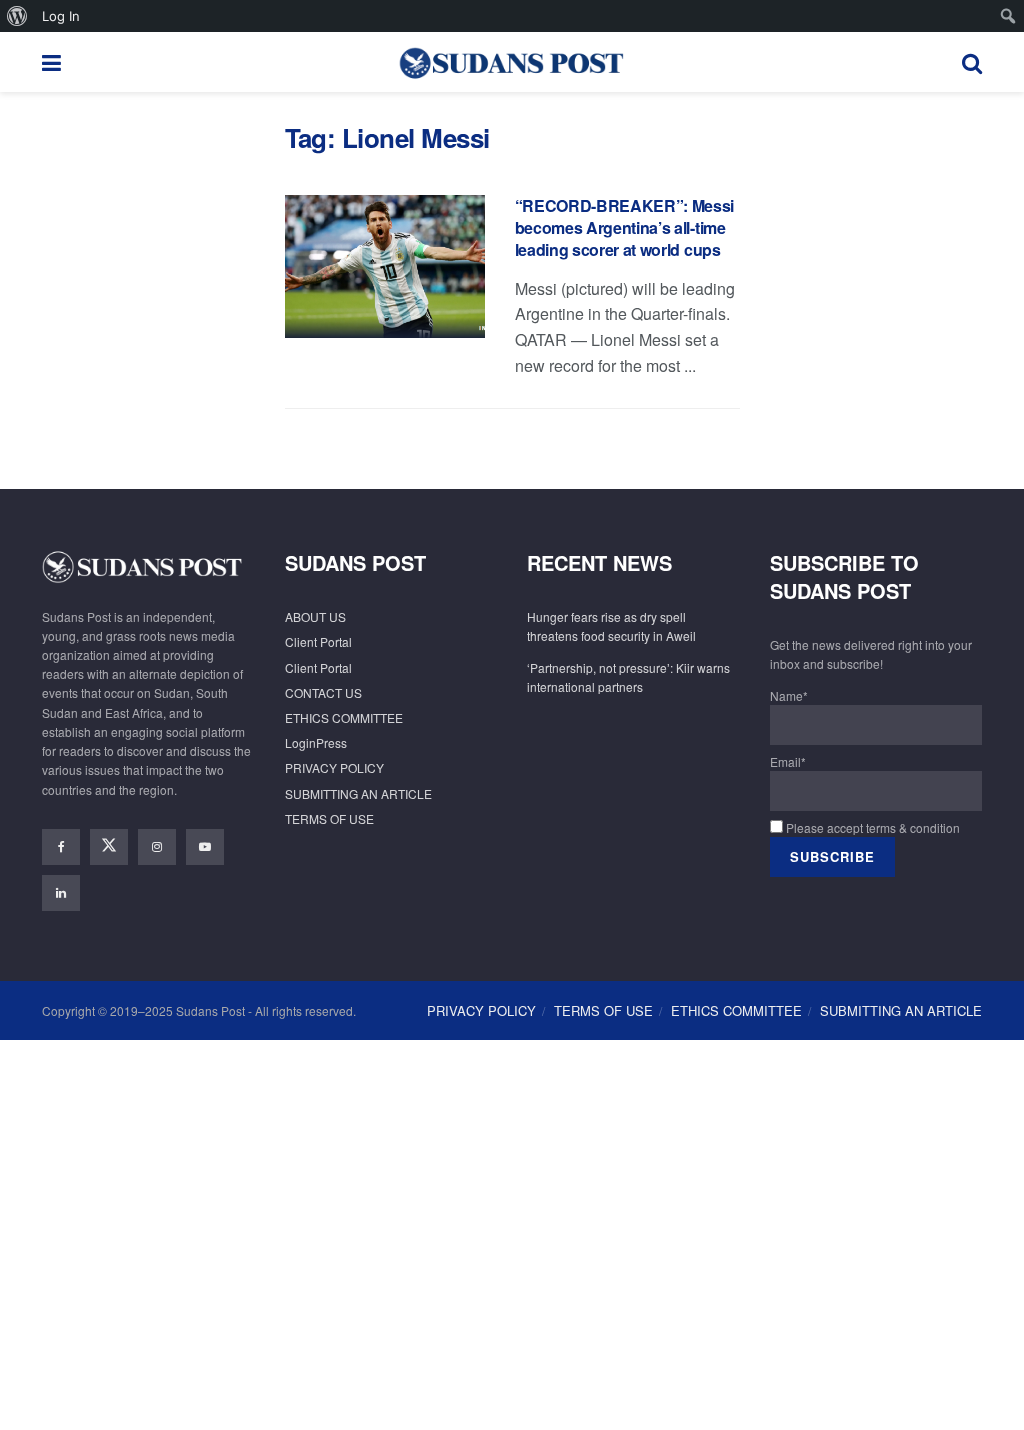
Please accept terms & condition (871, 827)
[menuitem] (17, 16)
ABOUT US (315, 616)
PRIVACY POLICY (334, 767)
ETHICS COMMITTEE (344, 717)
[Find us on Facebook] (61, 847)
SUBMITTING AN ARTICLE (358, 793)
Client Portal (318, 641)
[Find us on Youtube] (205, 847)
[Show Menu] (51, 62)
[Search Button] (972, 62)
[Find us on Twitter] (109, 847)
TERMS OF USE (329, 818)
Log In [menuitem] (61, 16)
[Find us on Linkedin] (61, 893)
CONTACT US (323, 692)
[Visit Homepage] (511, 62)
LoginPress (316, 742)
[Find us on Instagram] (157, 847)
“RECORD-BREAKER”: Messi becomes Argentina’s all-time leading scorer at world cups (625, 228)
